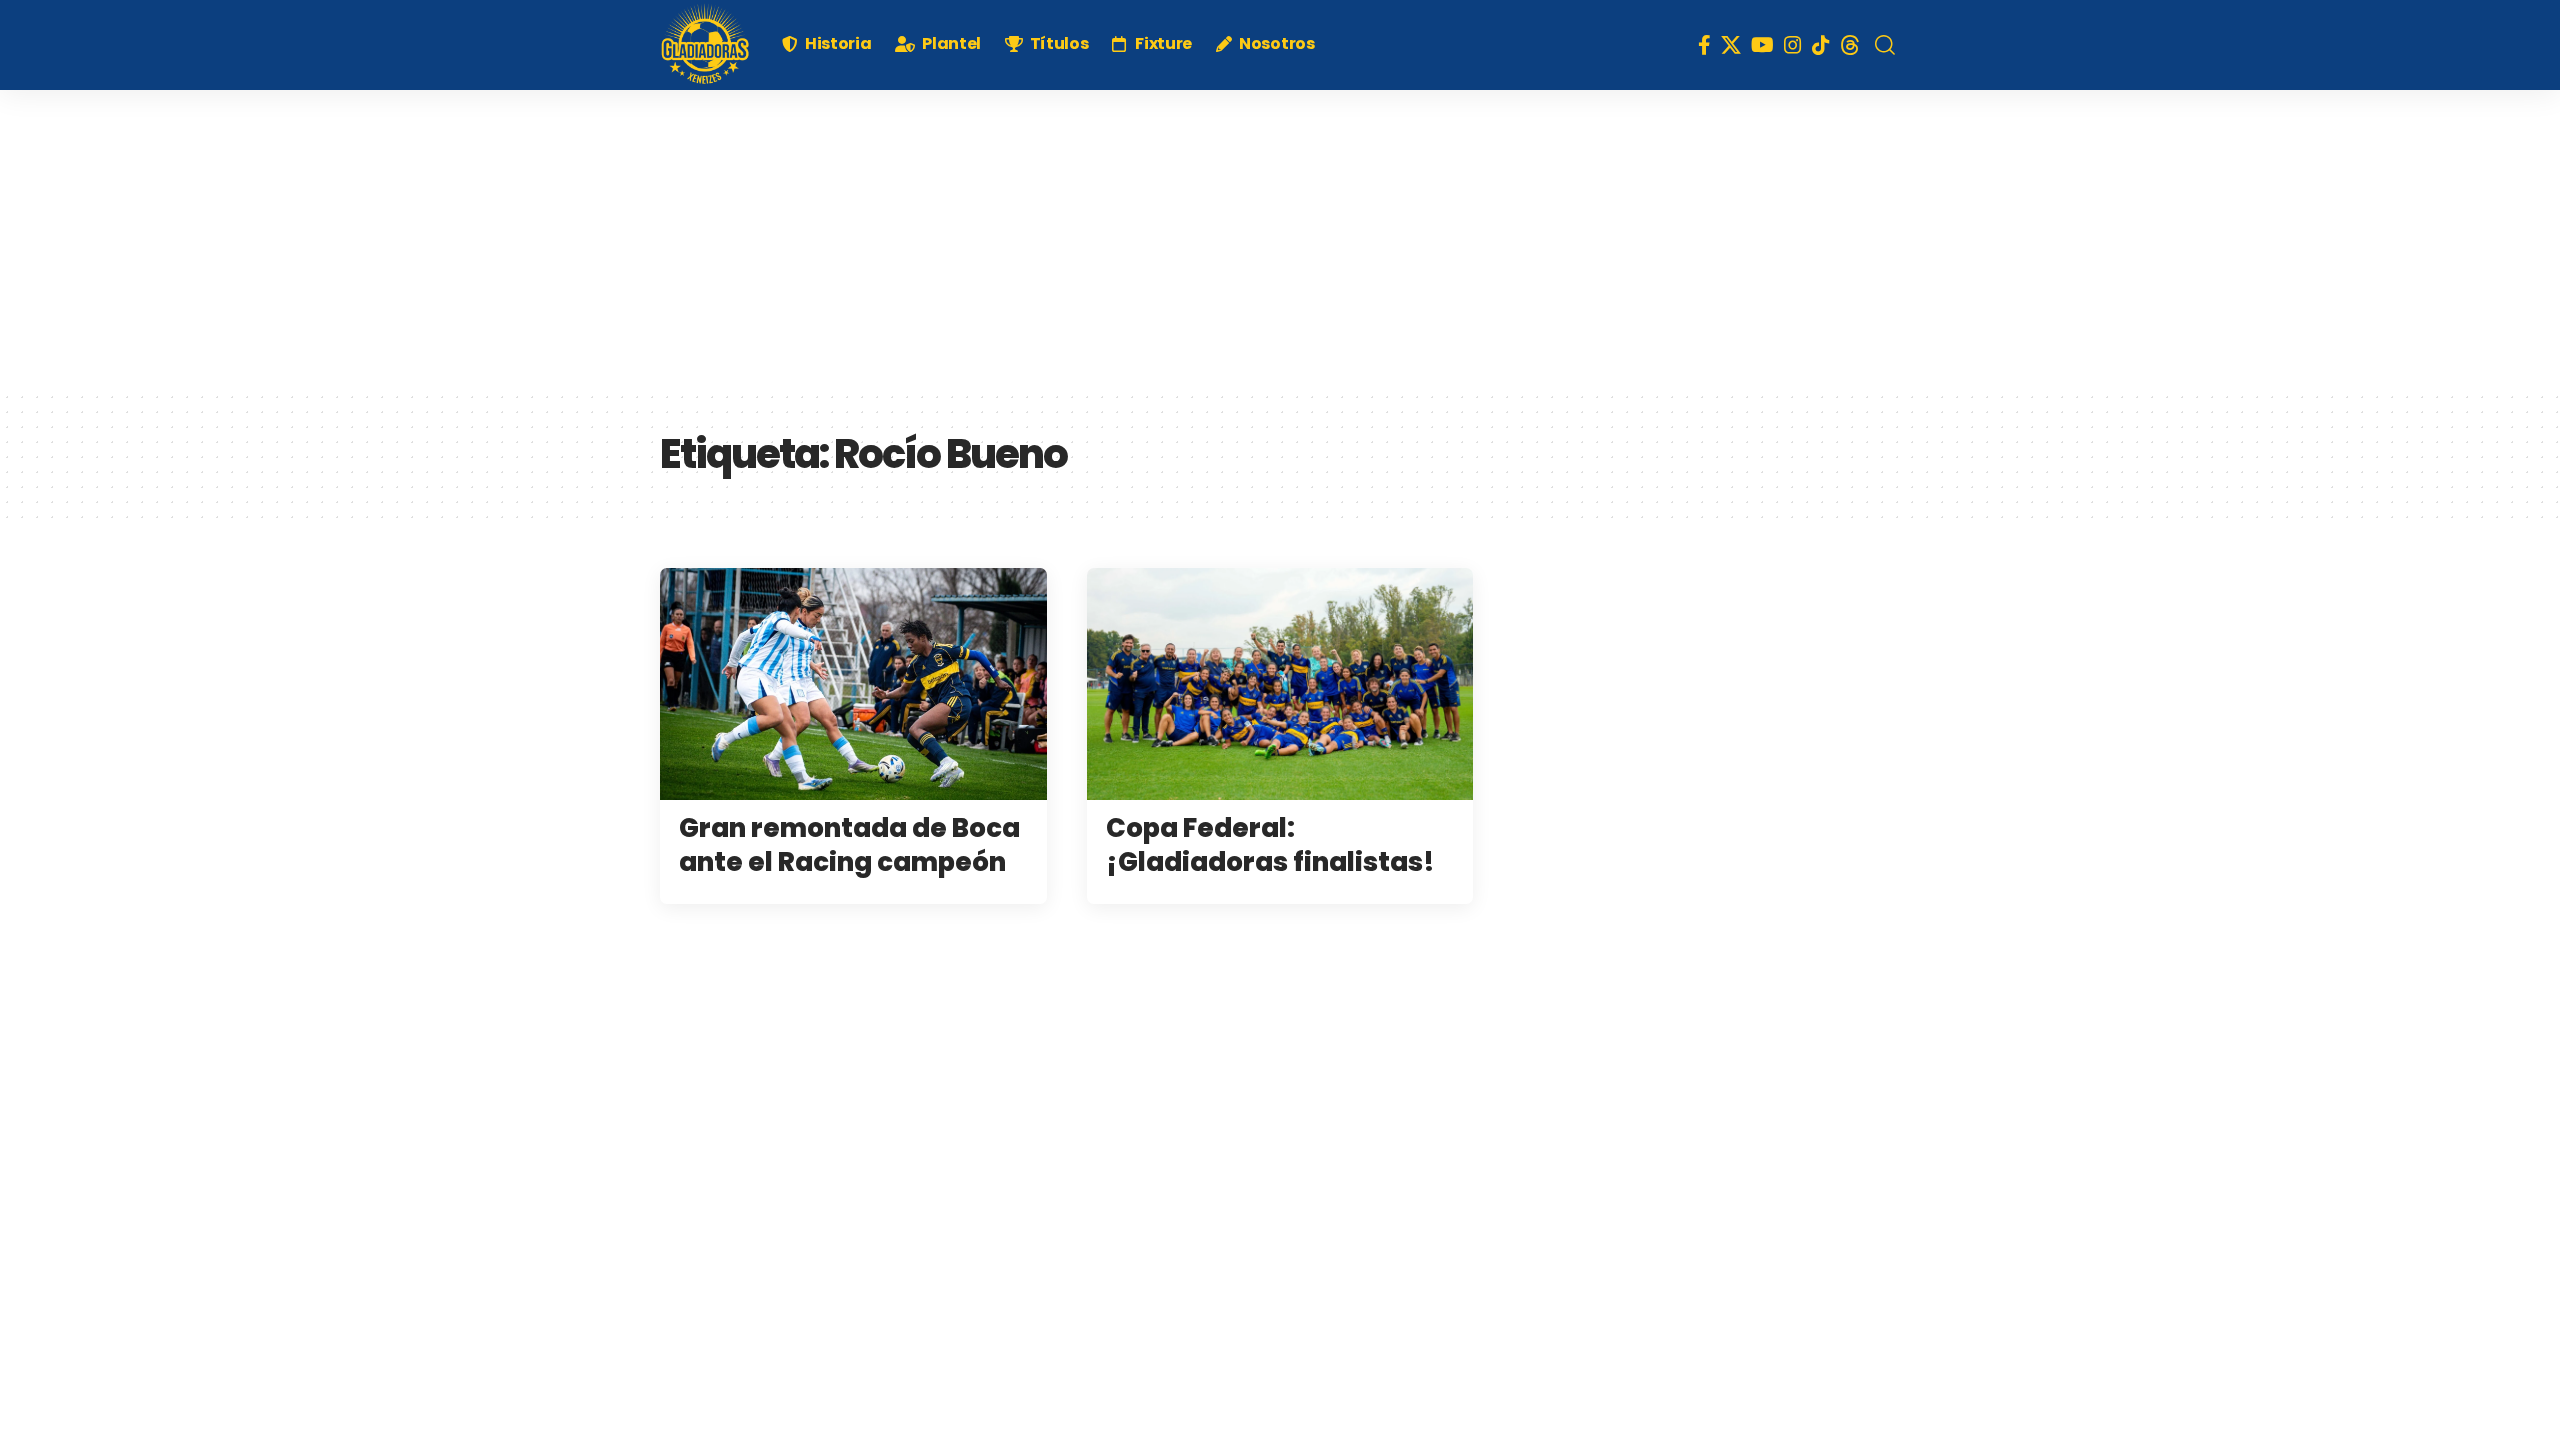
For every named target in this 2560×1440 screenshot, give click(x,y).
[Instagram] (1793, 45)
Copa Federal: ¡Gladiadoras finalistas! (1270, 845)
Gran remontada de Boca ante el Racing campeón (849, 845)
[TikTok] (1821, 45)
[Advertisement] (1280, 240)
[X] (1731, 45)
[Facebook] (1704, 45)
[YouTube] (1762, 45)
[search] (1885, 45)
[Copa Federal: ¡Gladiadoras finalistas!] (1280, 684)
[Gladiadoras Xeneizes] (705, 45)
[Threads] (1850, 45)
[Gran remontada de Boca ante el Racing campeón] (853, 684)
